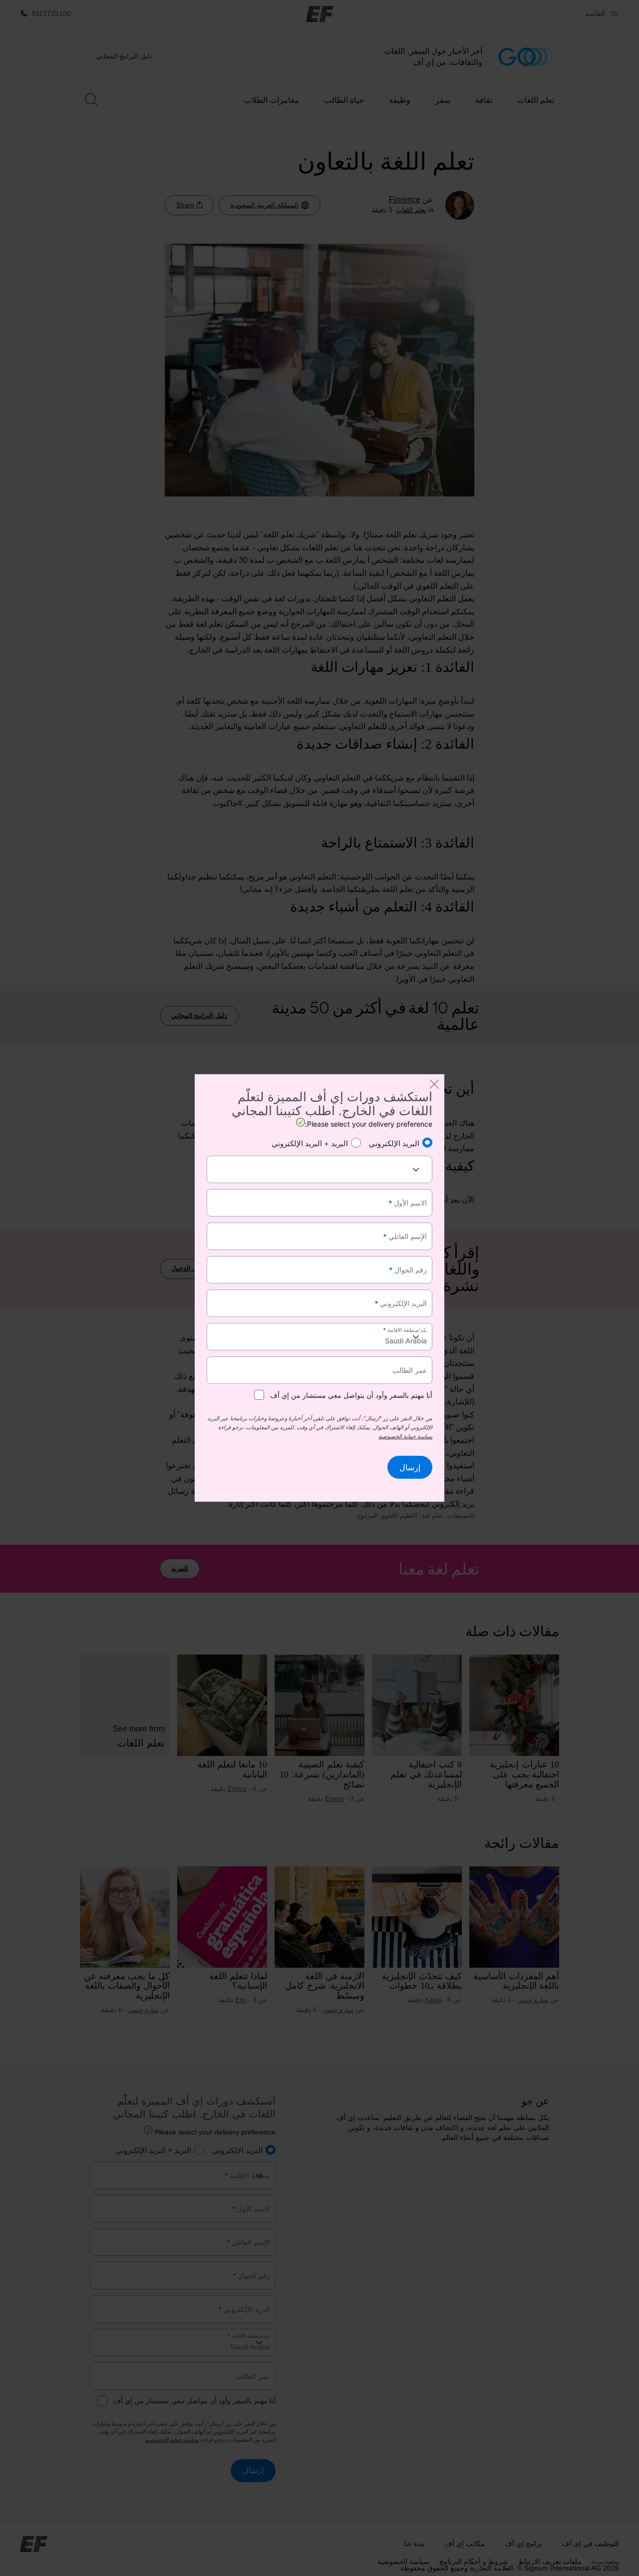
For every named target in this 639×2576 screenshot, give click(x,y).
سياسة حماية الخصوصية (405, 1436)
